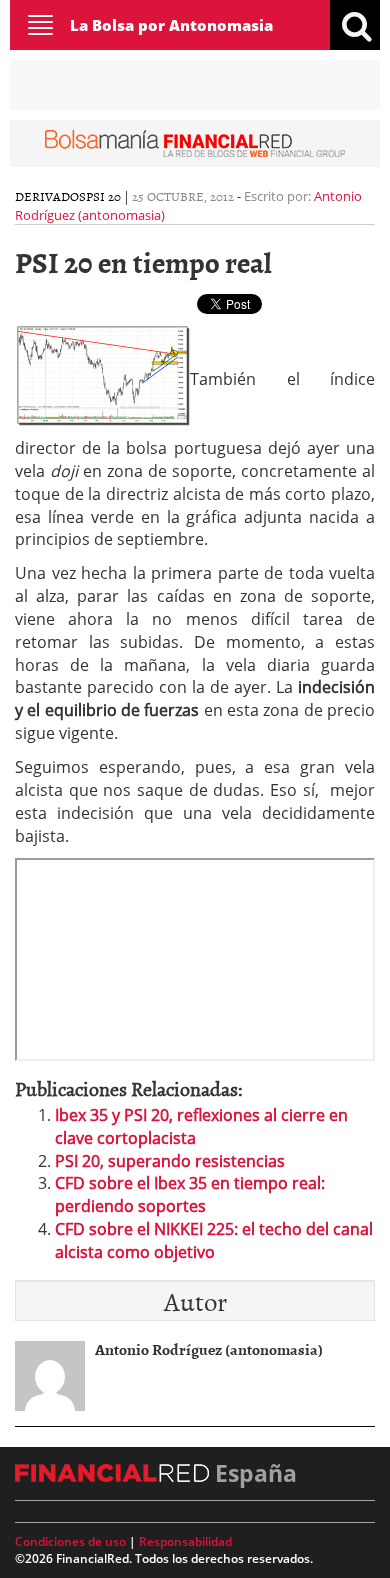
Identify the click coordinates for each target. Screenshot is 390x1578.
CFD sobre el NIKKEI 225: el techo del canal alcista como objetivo (214, 1240)
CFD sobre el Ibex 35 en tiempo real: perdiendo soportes (190, 1194)
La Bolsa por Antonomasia (171, 25)
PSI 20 (103, 196)
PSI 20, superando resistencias (170, 1161)
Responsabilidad (185, 1541)
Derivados (50, 196)
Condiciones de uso (70, 1541)
